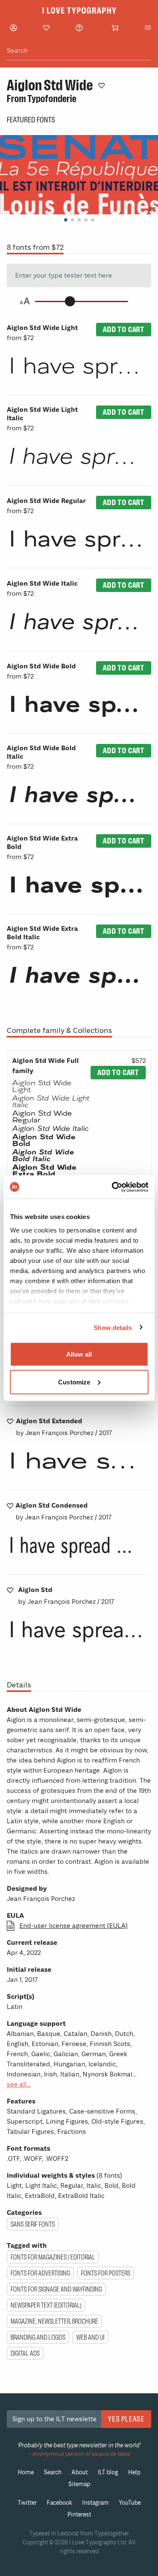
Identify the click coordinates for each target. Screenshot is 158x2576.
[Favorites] (46, 28)
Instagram (95, 2503)
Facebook (59, 2503)
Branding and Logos (38, 2337)
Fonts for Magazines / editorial (53, 2257)
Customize (74, 1382)
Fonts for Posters (106, 2273)
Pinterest (79, 2515)
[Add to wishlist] (102, 85)
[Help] (79, 28)
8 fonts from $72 (35, 247)
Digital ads (25, 2353)
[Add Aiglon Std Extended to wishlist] (10, 1421)
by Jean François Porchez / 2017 (64, 1427)
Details (19, 1685)
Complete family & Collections (59, 1030)
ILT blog (108, 2472)
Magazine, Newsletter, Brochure (54, 2321)
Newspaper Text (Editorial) (46, 2305)
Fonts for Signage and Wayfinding (56, 2289)
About (80, 2472)
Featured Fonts (31, 120)
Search (53, 2472)
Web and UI (90, 2337)
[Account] (13, 28)
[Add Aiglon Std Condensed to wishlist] (10, 1506)
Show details (113, 1327)
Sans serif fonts (33, 2224)
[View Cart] (115, 28)
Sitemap (79, 2484)
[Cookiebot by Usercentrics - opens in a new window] (112, 1187)
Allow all (79, 1354)
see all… (19, 2084)
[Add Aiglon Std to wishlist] (10, 1590)
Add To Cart (124, 329)
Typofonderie (52, 99)
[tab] (66, 220)
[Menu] (148, 28)
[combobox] (79, 51)
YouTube (130, 2503)
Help (134, 2472)
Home (26, 2472)
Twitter (27, 2503)
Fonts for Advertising (40, 2273)
